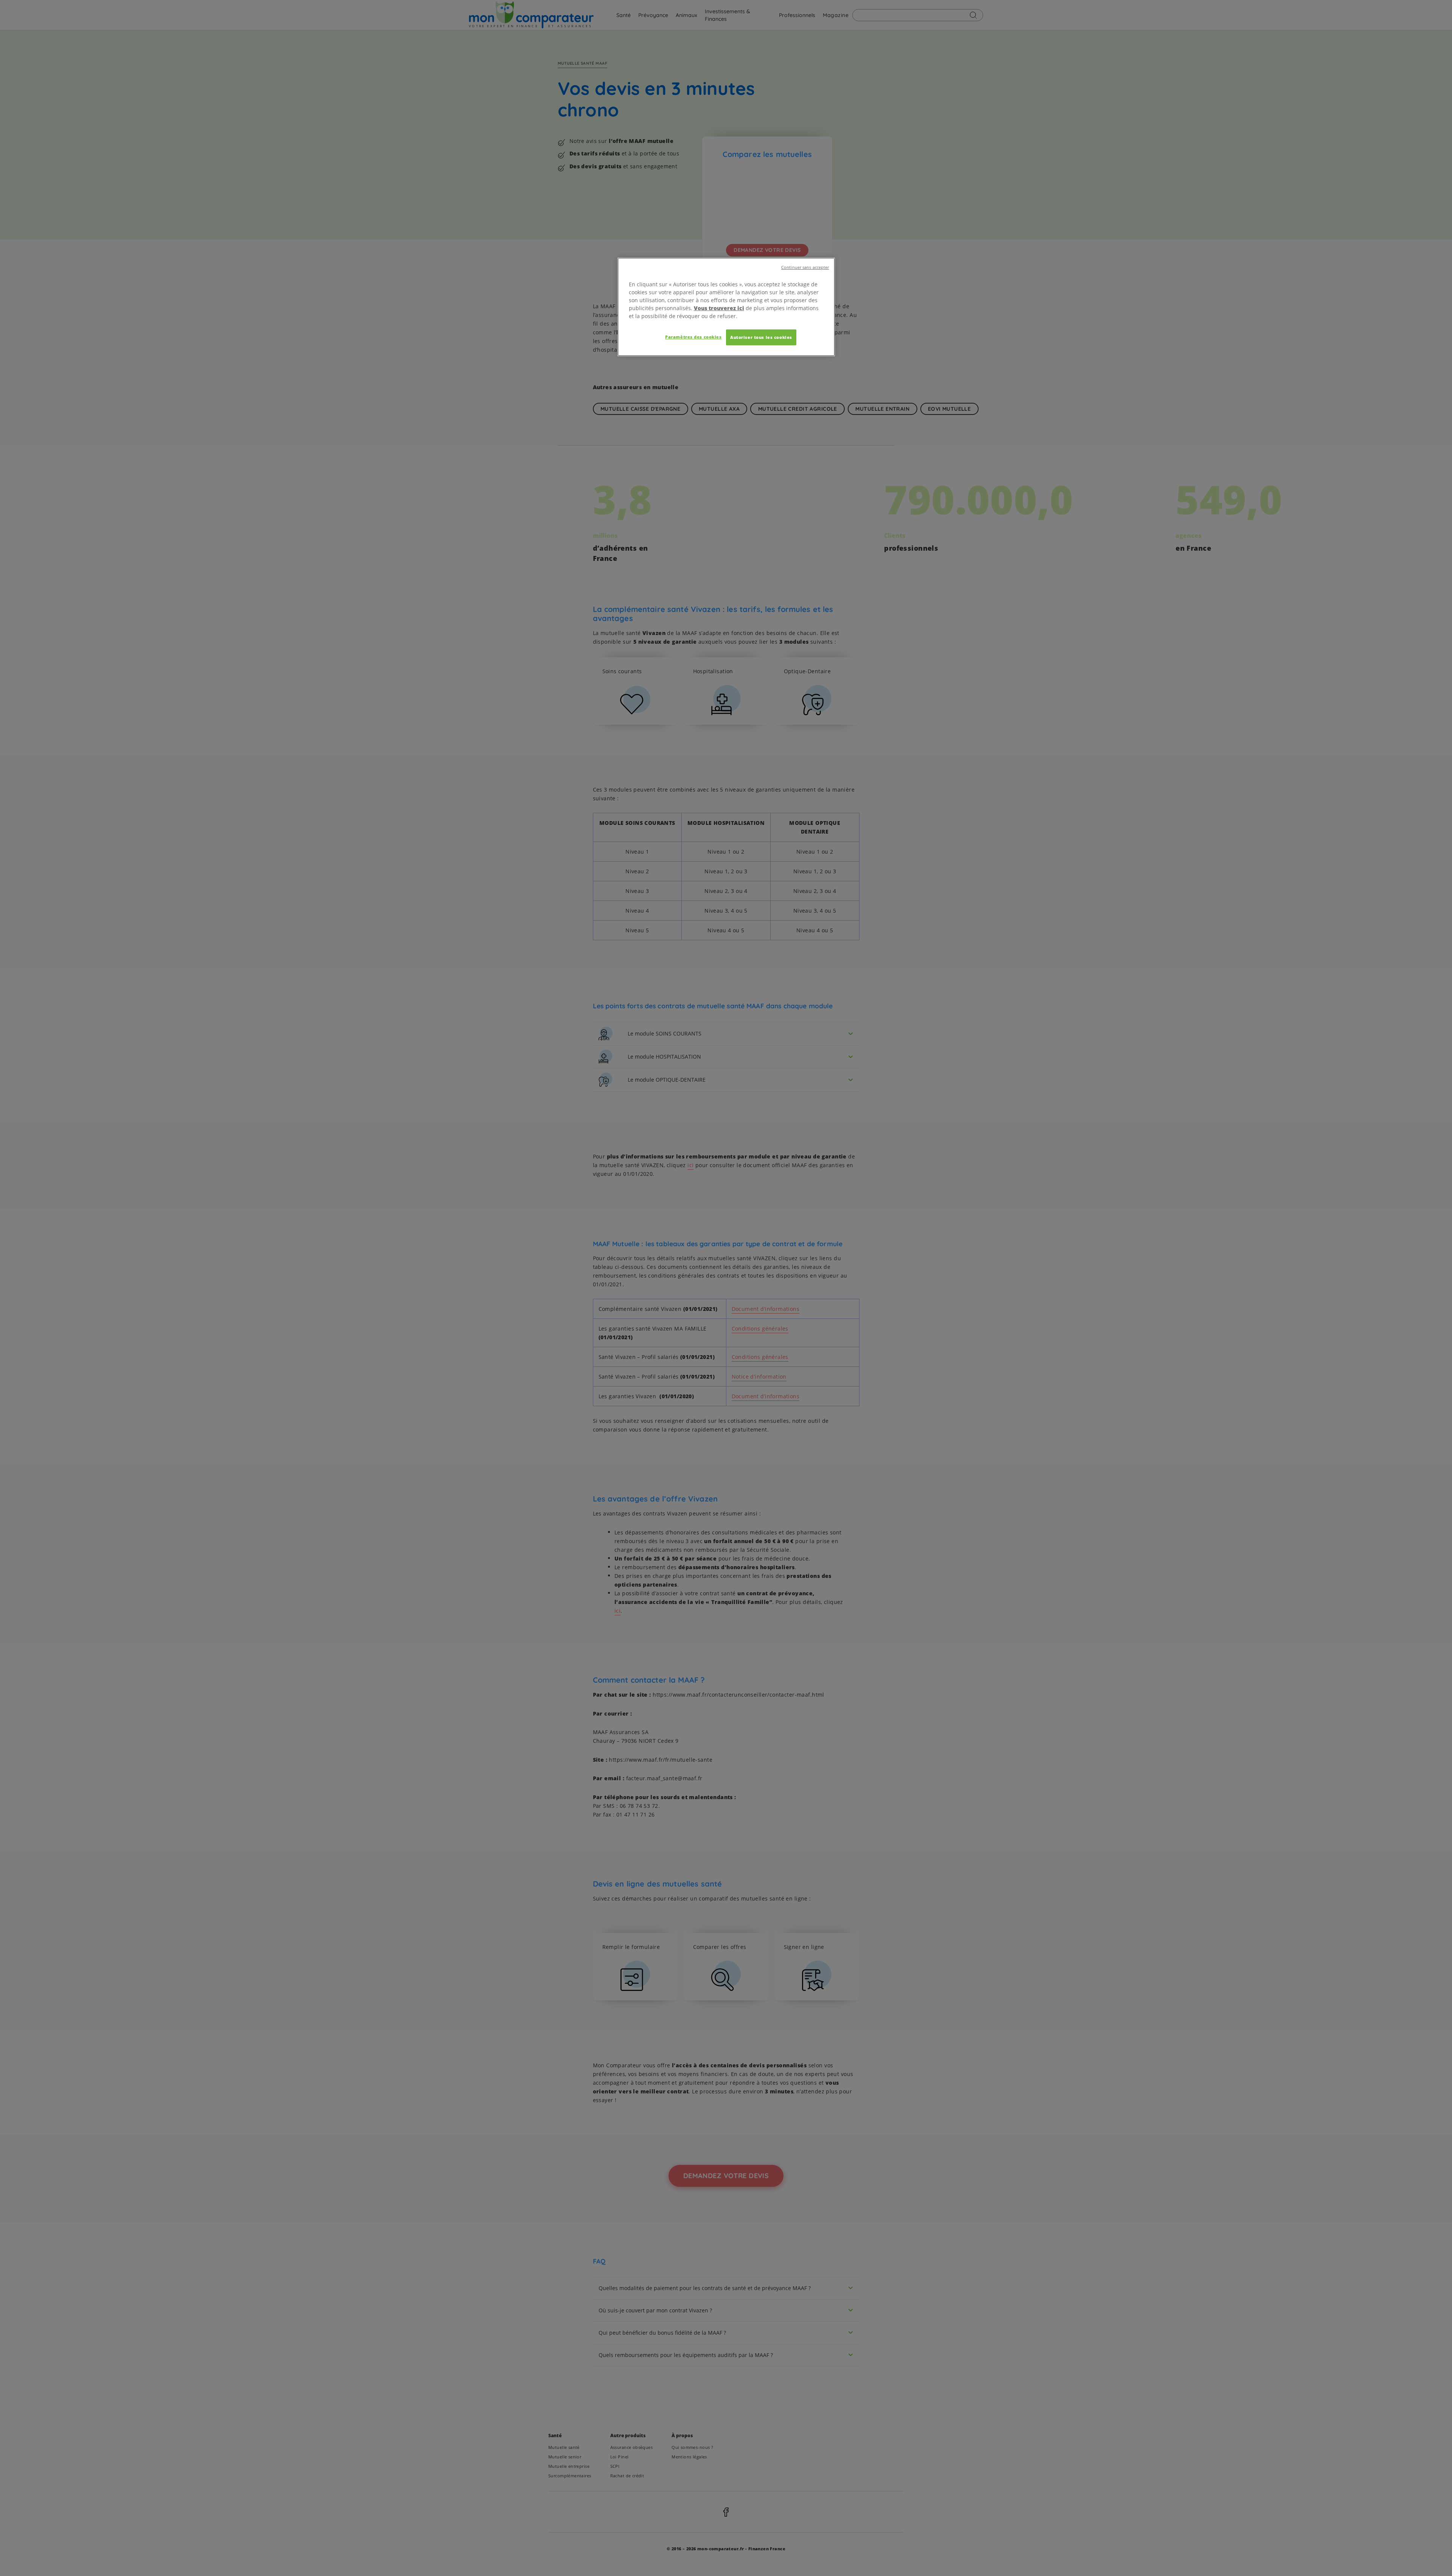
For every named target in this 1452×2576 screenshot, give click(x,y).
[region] (726, 307)
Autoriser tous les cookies (761, 337)
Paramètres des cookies (693, 337)
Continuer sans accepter (805, 267)
